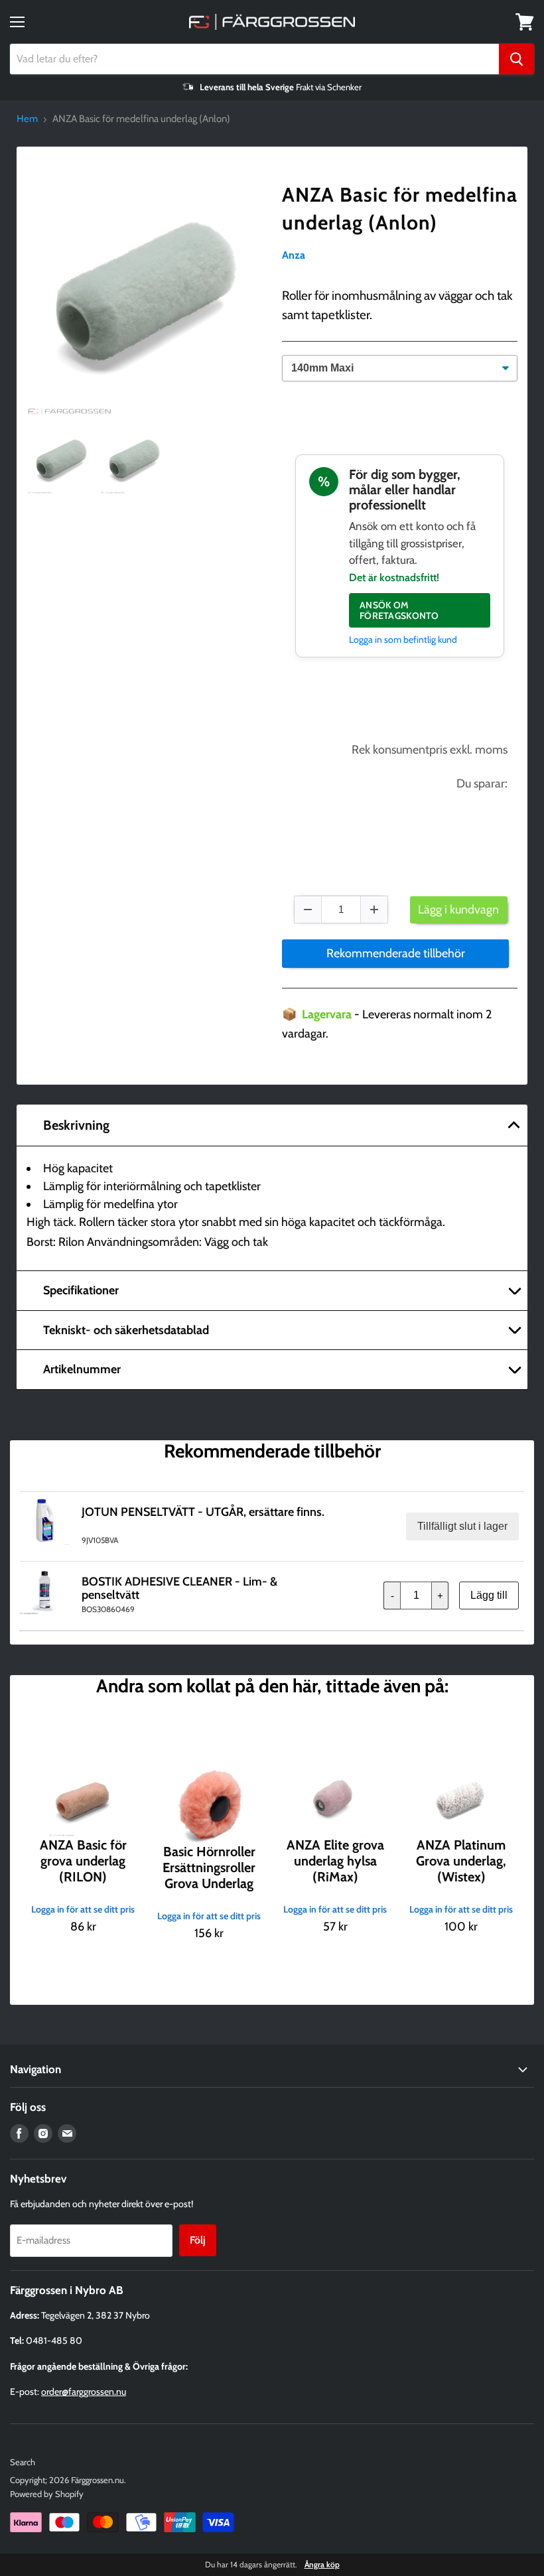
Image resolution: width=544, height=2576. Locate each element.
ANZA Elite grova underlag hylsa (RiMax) (335, 1861)
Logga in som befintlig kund (403, 640)
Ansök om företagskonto (399, 610)
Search (23, 2462)
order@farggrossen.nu (84, 2392)
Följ (198, 2240)
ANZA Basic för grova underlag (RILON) (83, 1861)
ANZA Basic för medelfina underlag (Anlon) (400, 209)
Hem (27, 119)
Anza (294, 255)
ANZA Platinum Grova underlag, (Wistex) (461, 1861)
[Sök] (516, 59)
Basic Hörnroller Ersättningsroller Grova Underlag (209, 1867)
